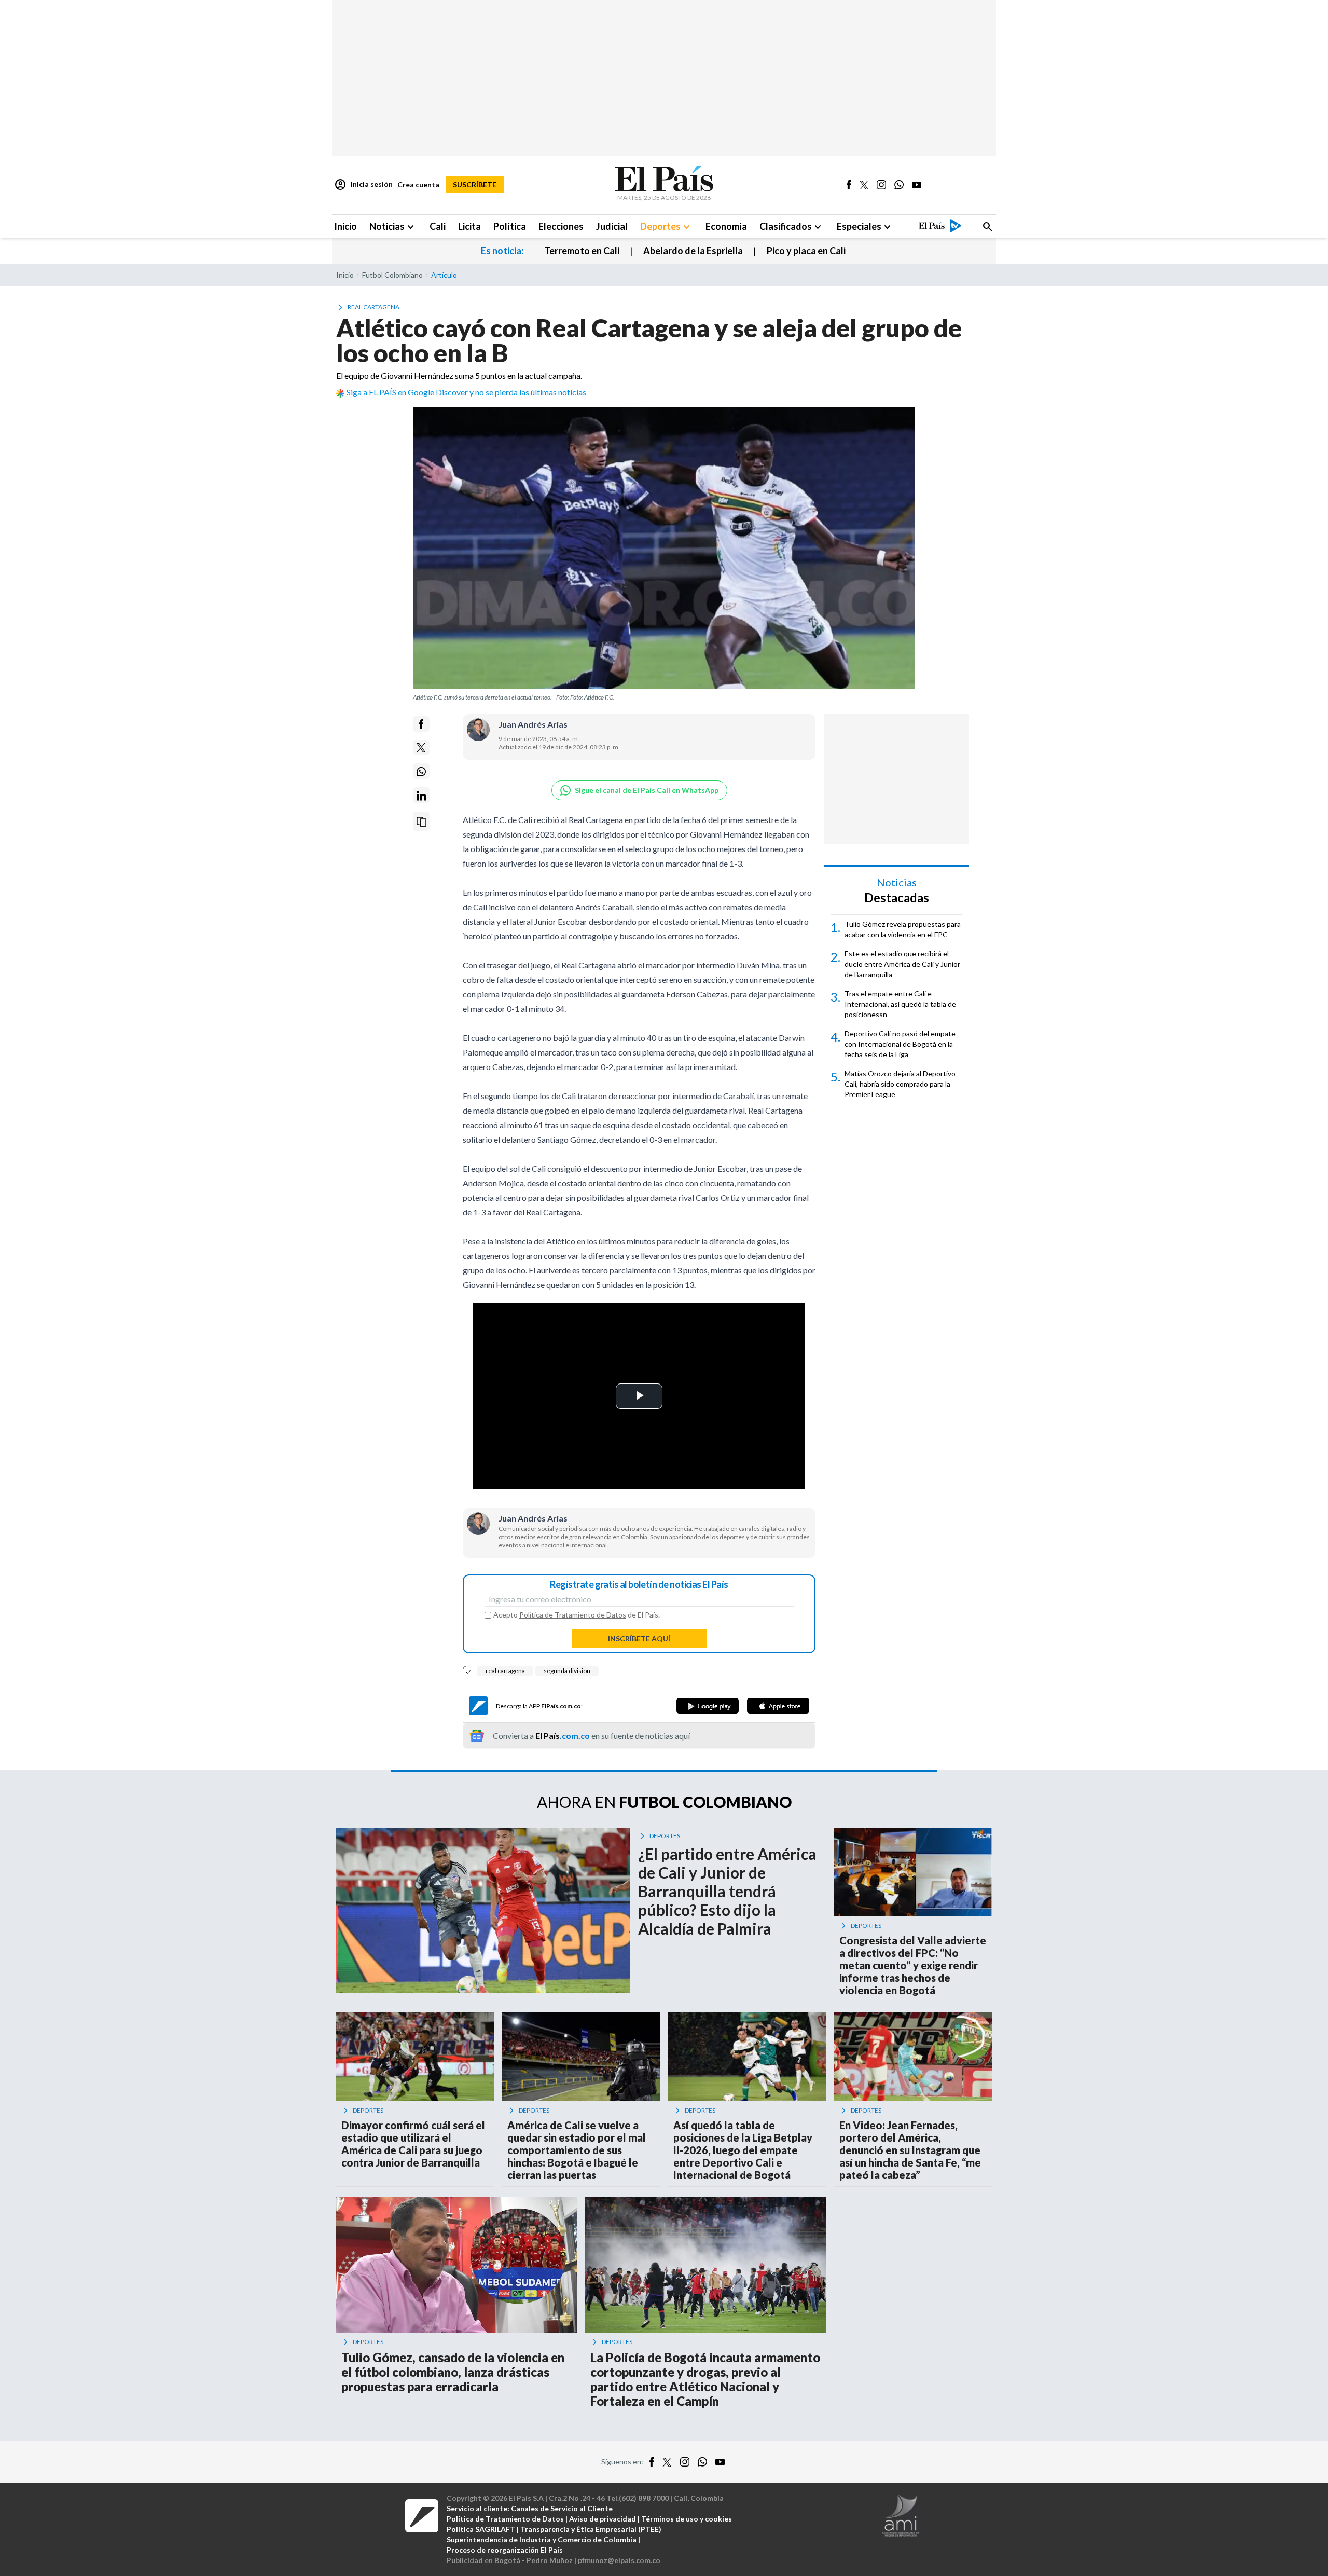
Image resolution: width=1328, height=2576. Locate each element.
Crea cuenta (418, 184)
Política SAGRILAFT (481, 2529)
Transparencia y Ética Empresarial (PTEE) (591, 2529)
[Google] (708, 1706)
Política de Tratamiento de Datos (573, 1615)
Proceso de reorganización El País (505, 2550)
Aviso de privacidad (603, 2519)
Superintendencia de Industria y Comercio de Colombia (542, 2539)
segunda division (567, 1671)
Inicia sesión (363, 185)
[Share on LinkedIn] (421, 796)
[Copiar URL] (421, 822)
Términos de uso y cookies (687, 2519)
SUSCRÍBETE (475, 184)
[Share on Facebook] (421, 724)
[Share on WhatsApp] (421, 772)
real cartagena (505, 1671)
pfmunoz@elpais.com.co (619, 2560)
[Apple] (778, 1706)
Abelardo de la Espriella (693, 251)
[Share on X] (421, 748)
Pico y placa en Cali (806, 251)
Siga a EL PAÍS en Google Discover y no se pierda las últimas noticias (466, 392)
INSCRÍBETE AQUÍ (639, 1639)
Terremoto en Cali (582, 251)
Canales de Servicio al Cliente (562, 2508)
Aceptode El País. (577, 1615)
